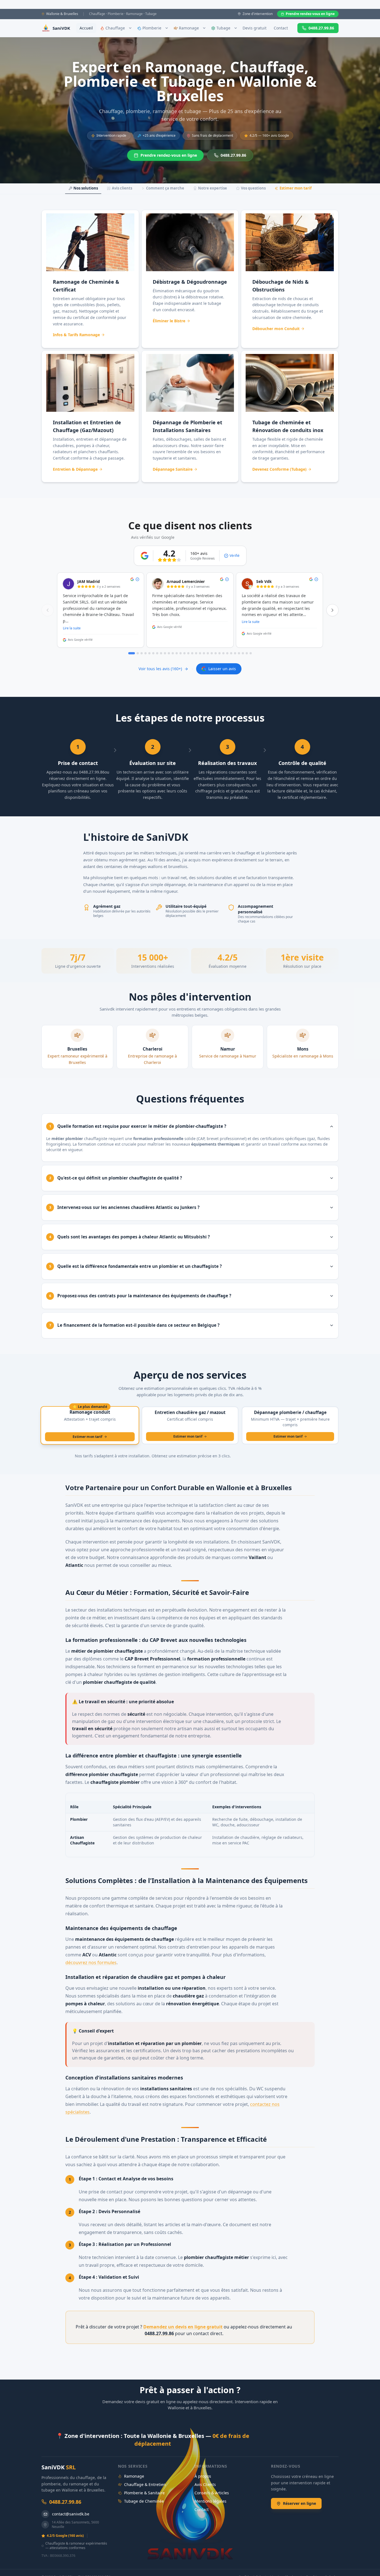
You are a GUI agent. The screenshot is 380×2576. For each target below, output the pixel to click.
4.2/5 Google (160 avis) (65, 2536)
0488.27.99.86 (321, 28)
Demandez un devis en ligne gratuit (183, 2327)
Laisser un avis (222, 669)
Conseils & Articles (212, 2493)
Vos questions (253, 188)
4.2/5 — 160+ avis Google (269, 135)
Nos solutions (86, 188)
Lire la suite (72, 628)
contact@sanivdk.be (71, 2514)
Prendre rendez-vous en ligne (310, 14)
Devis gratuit (255, 28)
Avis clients (122, 188)
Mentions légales (210, 2501)
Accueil (86, 28)
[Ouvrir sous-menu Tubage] (236, 28)
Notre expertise (213, 188)
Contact (281, 28)
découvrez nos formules (91, 1962)
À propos (203, 2476)
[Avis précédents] (48, 610)
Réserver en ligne (299, 2503)
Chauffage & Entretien (145, 2484)
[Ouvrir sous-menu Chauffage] (130, 28)
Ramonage (134, 2476)
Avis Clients (205, 2484)
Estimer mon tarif (296, 188)
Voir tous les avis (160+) (160, 669)
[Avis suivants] (332, 610)
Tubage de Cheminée (144, 2501)
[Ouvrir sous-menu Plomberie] (167, 28)
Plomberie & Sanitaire (144, 2493)
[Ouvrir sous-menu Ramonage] (204, 28)
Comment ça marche (165, 188)
